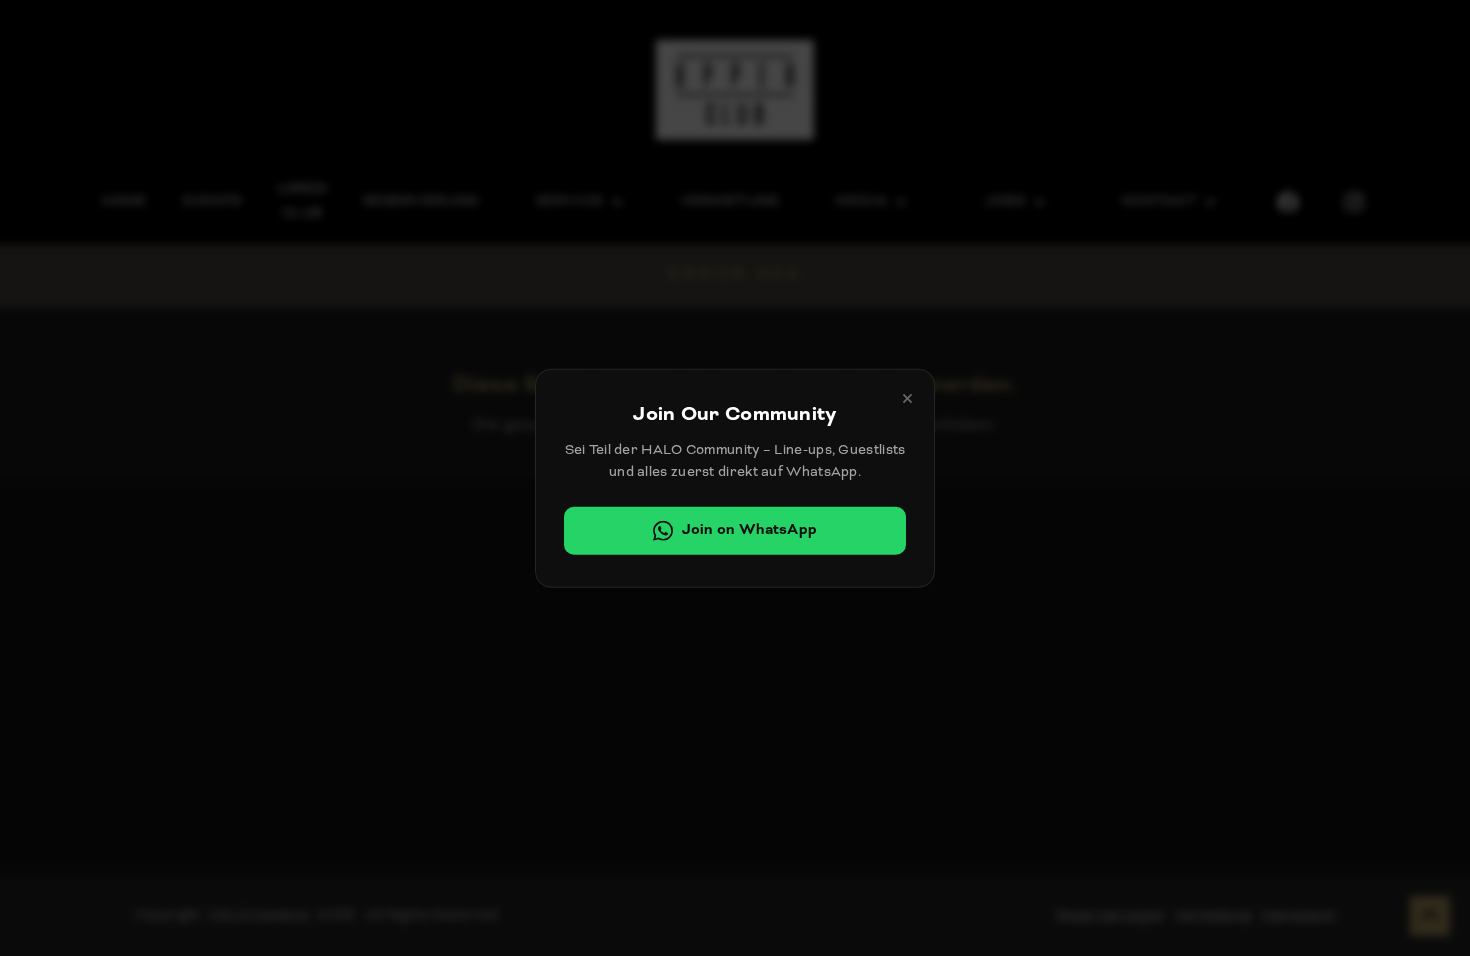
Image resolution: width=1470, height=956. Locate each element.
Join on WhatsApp (750, 529)
